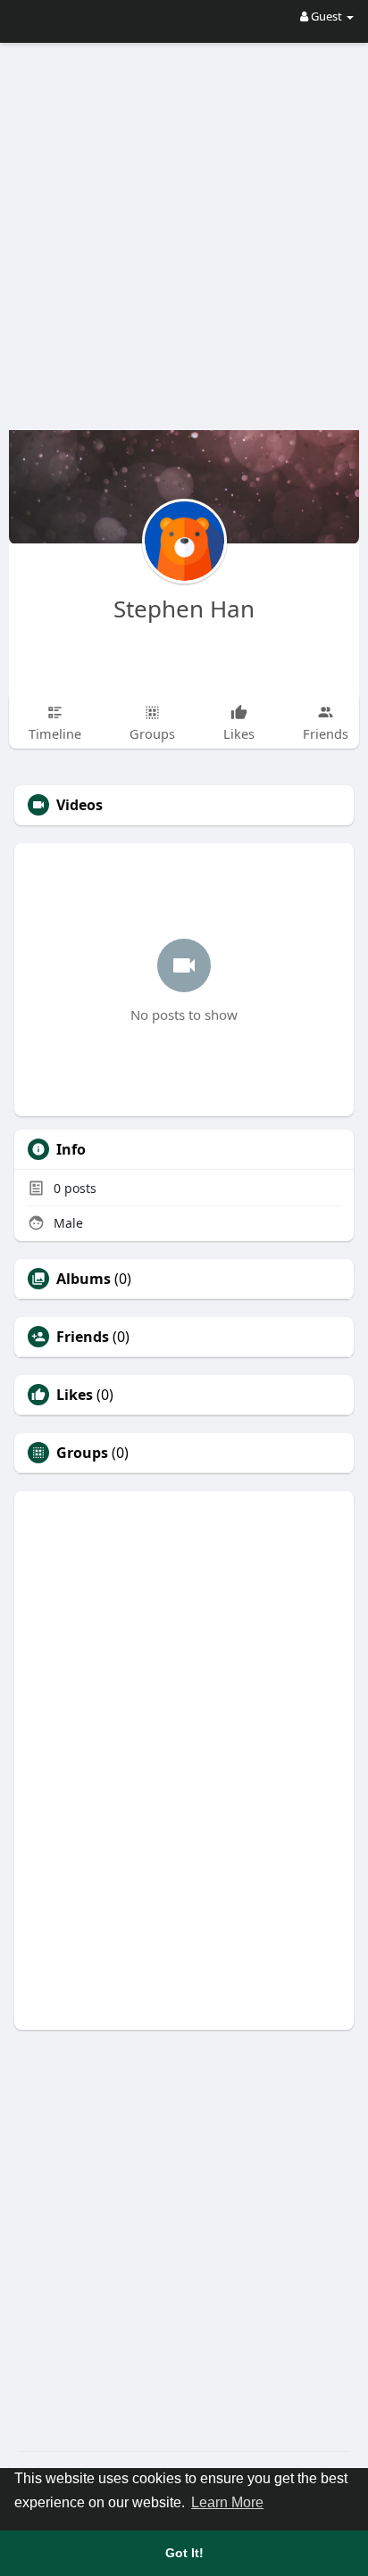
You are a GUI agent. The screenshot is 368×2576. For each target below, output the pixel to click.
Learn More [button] (227, 2502)
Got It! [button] (184, 2553)
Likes (75, 1395)
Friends (83, 1337)
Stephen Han (184, 609)
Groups (82, 1453)
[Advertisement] (184, 224)
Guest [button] (326, 16)
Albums (84, 1279)
